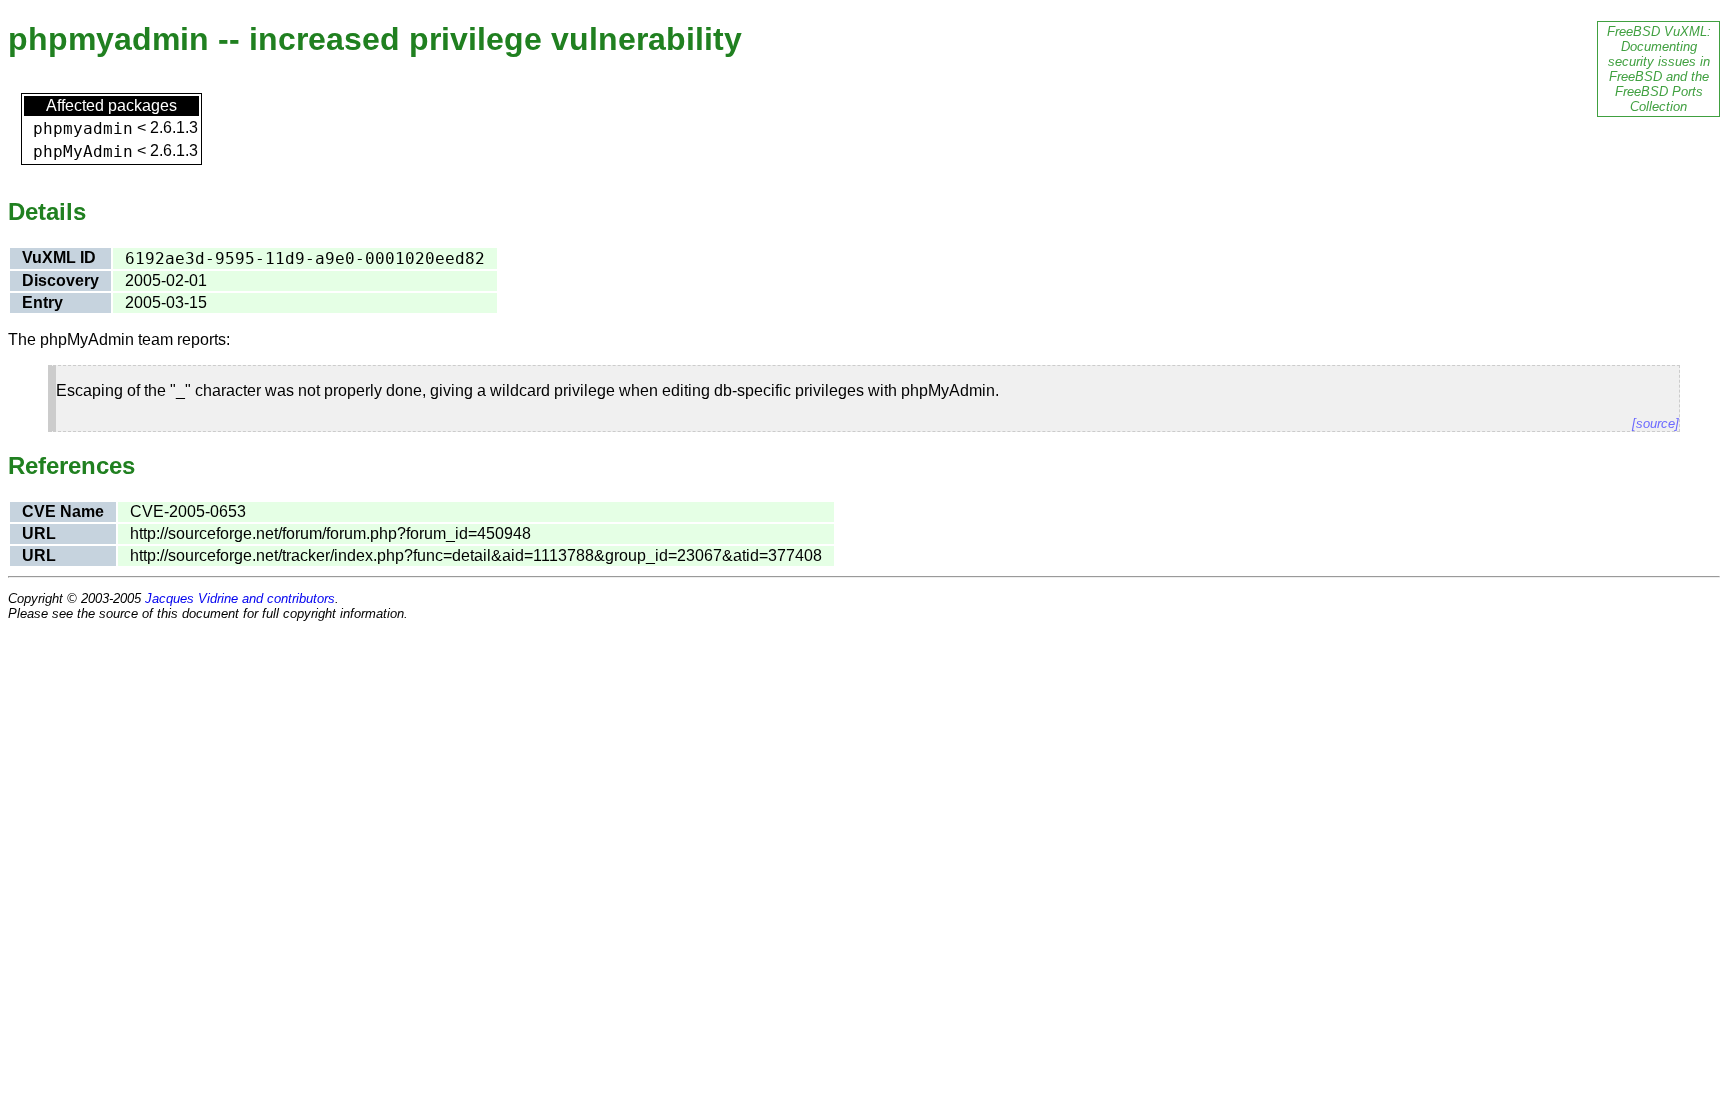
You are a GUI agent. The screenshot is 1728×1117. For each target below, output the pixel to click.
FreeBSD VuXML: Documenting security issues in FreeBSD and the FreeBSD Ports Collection (1659, 69)
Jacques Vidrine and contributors (240, 598)
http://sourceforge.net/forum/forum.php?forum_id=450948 (330, 533)
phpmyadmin (83, 128)
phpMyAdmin (83, 151)
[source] (1655, 423)
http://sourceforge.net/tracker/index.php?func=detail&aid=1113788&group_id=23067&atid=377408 (476, 555)
